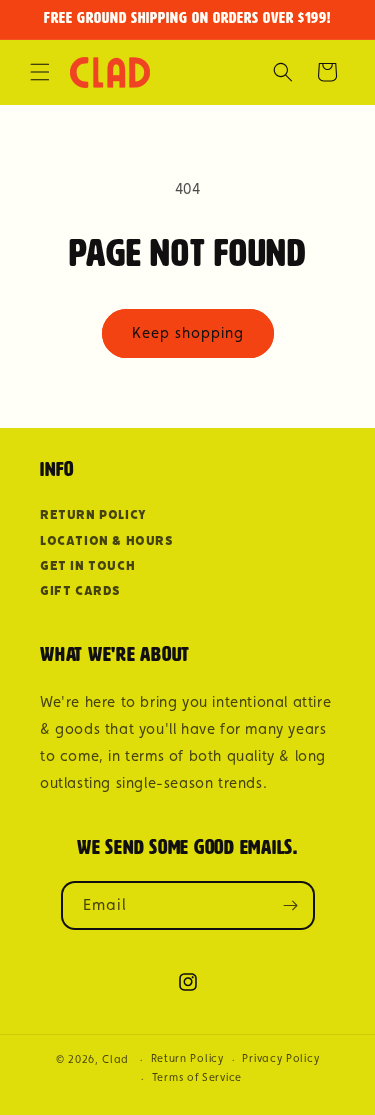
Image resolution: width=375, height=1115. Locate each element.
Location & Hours (107, 540)
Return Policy (93, 514)
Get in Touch (87, 565)
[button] (40, 72)
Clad (115, 1059)
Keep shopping (188, 332)
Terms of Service (197, 1077)
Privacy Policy (280, 1058)
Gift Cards (80, 590)
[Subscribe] (291, 905)
